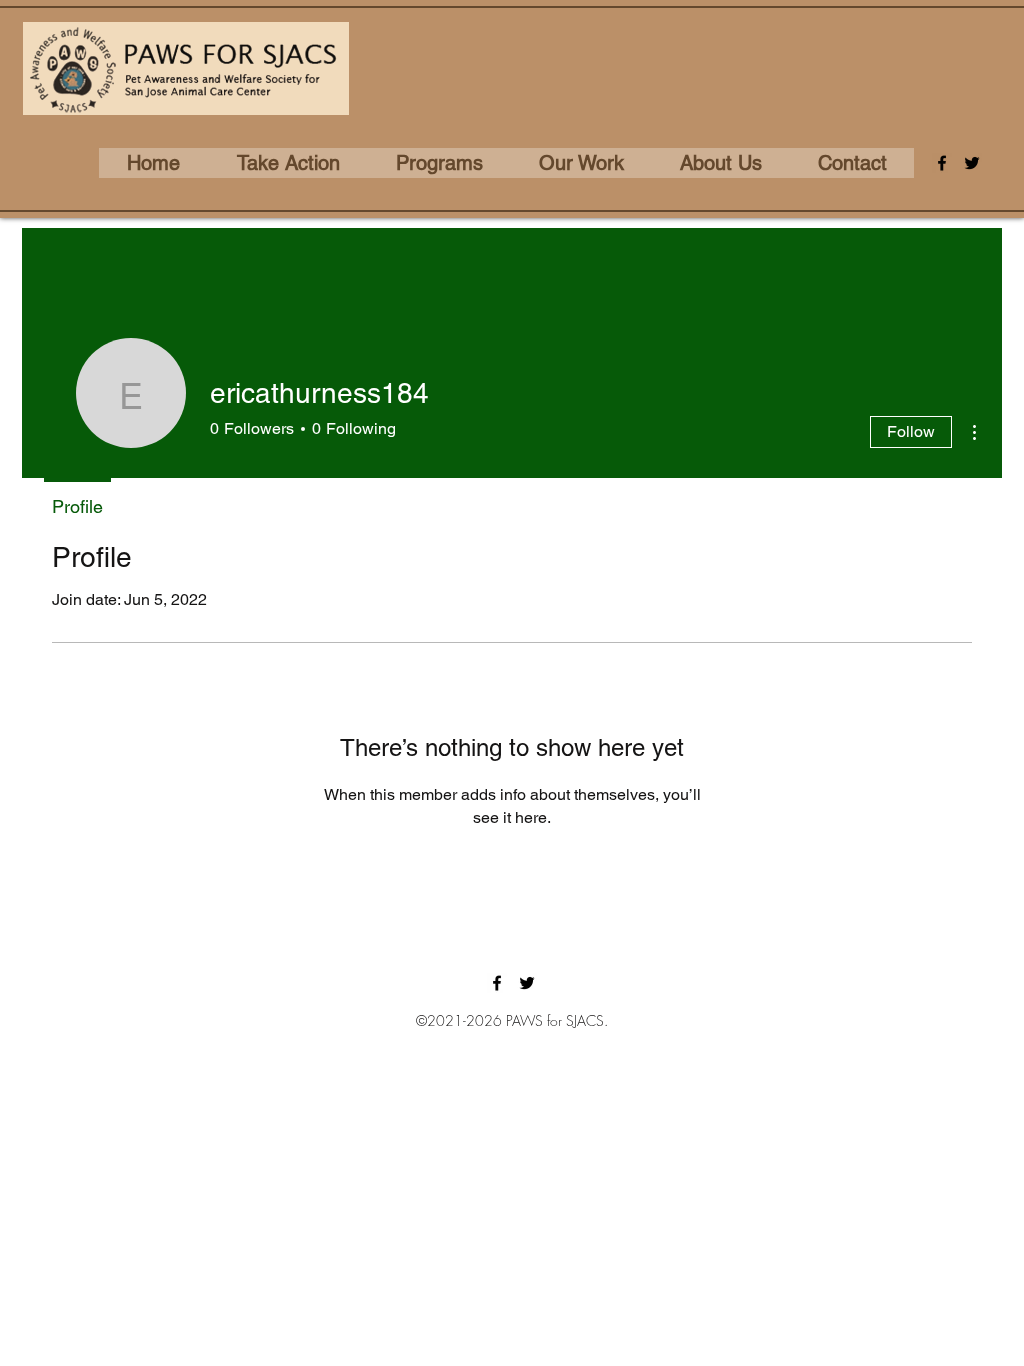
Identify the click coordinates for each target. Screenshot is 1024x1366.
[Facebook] (942, 163)
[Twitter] (972, 163)
